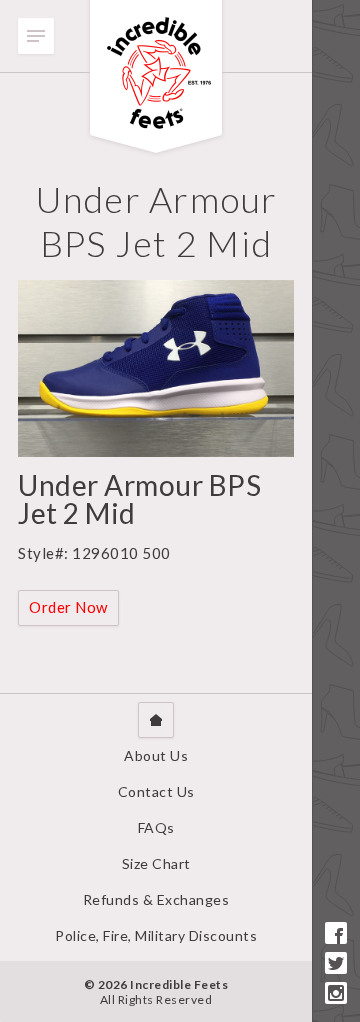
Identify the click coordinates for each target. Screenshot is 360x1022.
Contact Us (156, 791)
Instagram (336, 993)
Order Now (68, 607)
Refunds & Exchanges (156, 899)
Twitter (336, 963)
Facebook (336, 933)
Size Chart (156, 863)
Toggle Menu (36, 36)
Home (156, 720)
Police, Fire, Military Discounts (156, 935)
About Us (156, 755)
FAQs (156, 827)
